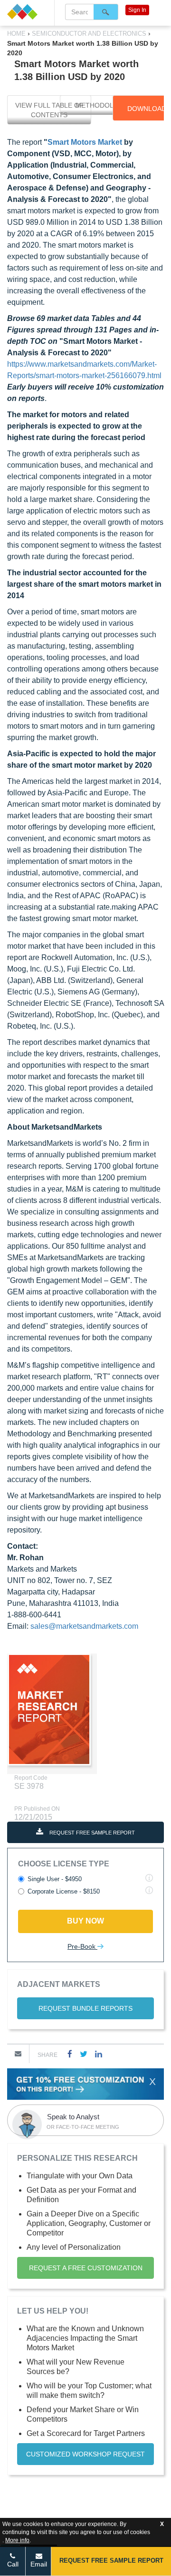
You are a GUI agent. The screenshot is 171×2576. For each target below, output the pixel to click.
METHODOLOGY (102, 105)
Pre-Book (82, 1946)
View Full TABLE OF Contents (49, 110)
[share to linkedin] (99, 2054)
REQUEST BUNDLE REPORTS (85, 2008)
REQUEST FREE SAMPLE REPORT (91, 1833)
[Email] (18, 2054)
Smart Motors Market (85, 142)
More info (17, 2540)
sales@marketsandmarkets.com (84, 1626)
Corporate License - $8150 (64, 1891)
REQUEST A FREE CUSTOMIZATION (86, 2268)
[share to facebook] (70, 2054)
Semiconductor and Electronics (89, 34)
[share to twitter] (84, 2054)
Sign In (137, 10)
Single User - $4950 (55, 1879)
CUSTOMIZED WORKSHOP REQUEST (85, 2454)
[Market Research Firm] (27, 12)
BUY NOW (85, 1921)
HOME (17, 34)
